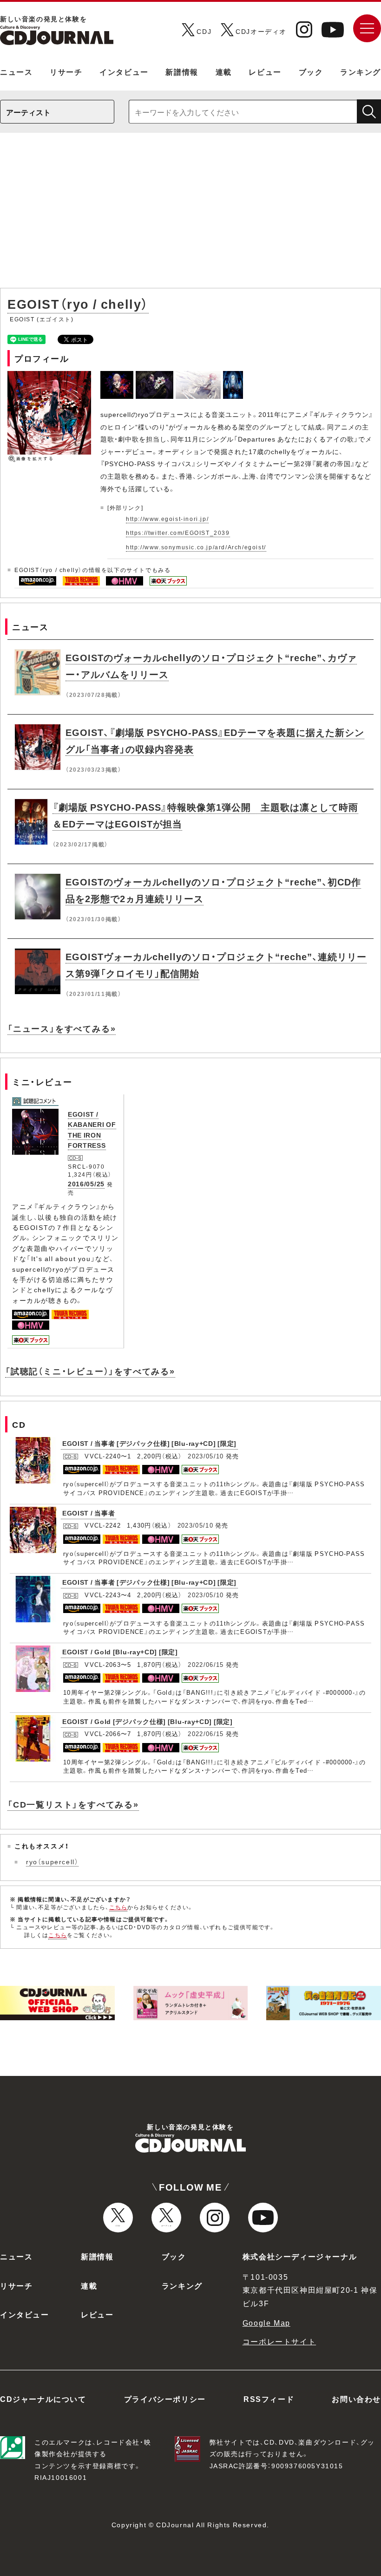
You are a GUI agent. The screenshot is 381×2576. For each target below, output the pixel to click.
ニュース (16, 72)
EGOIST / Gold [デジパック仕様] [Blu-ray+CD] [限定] (148, 1721)
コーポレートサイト (279, 2341)
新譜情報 (182, 72)
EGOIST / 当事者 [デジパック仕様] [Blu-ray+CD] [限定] (149, 1443)
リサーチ (66, 72)
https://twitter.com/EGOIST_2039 (178, 533)
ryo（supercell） (52, 1861)
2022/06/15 (206, 1664)
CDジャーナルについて (43, 2399)
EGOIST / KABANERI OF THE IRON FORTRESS (92, 1129)
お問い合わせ (356, 2399)
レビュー (265, 72)
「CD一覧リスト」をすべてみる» (73, 1804)
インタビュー (124, 72)
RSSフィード (269, 2399)
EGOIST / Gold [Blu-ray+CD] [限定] (120, 1652)
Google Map (266, 2322)
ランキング (361, 72)
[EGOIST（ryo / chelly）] (118, 376)
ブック (311, 72)
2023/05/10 (206, 1456)
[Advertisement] (190, 215)
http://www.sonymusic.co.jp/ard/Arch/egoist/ (196, 547)
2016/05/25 (86, 1184)
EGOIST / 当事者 (89, 1513)
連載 (224, 72)
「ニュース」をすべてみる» (62, 1028)
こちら (118, 1907)
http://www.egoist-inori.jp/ (167, 519)
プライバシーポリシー (165, 2399)
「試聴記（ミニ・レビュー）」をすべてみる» (90, 1371)
